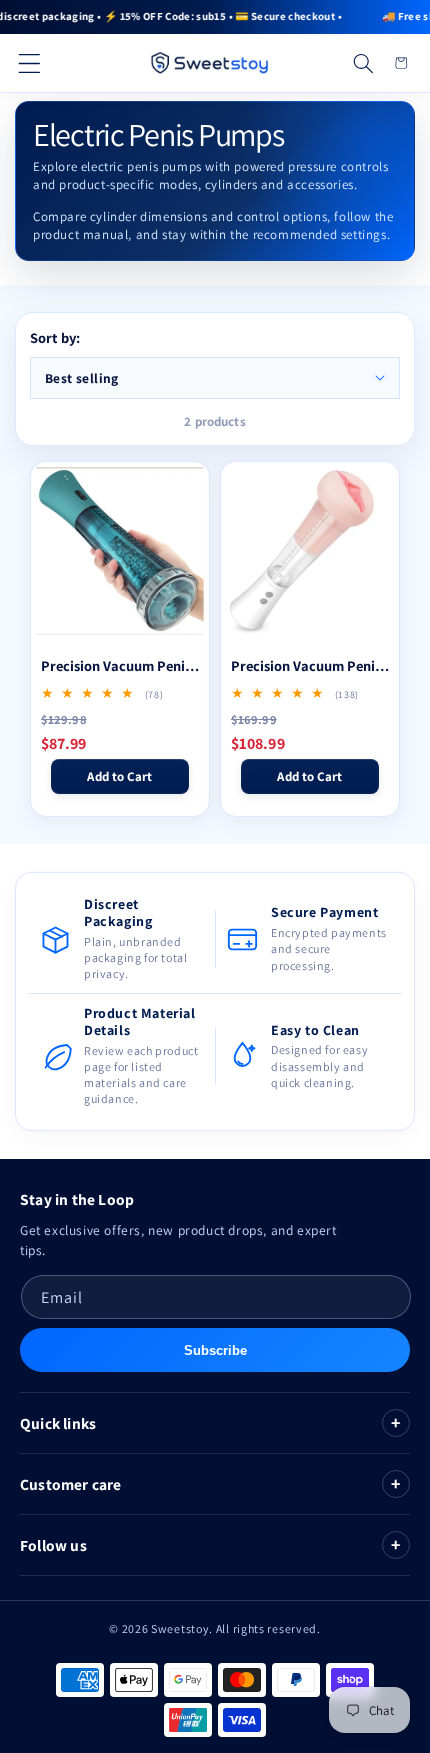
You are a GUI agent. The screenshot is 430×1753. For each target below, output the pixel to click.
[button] (29, 63)
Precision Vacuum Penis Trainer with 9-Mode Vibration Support (310, 666)
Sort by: (55, 337)
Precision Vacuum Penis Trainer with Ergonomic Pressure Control (120, 666)
